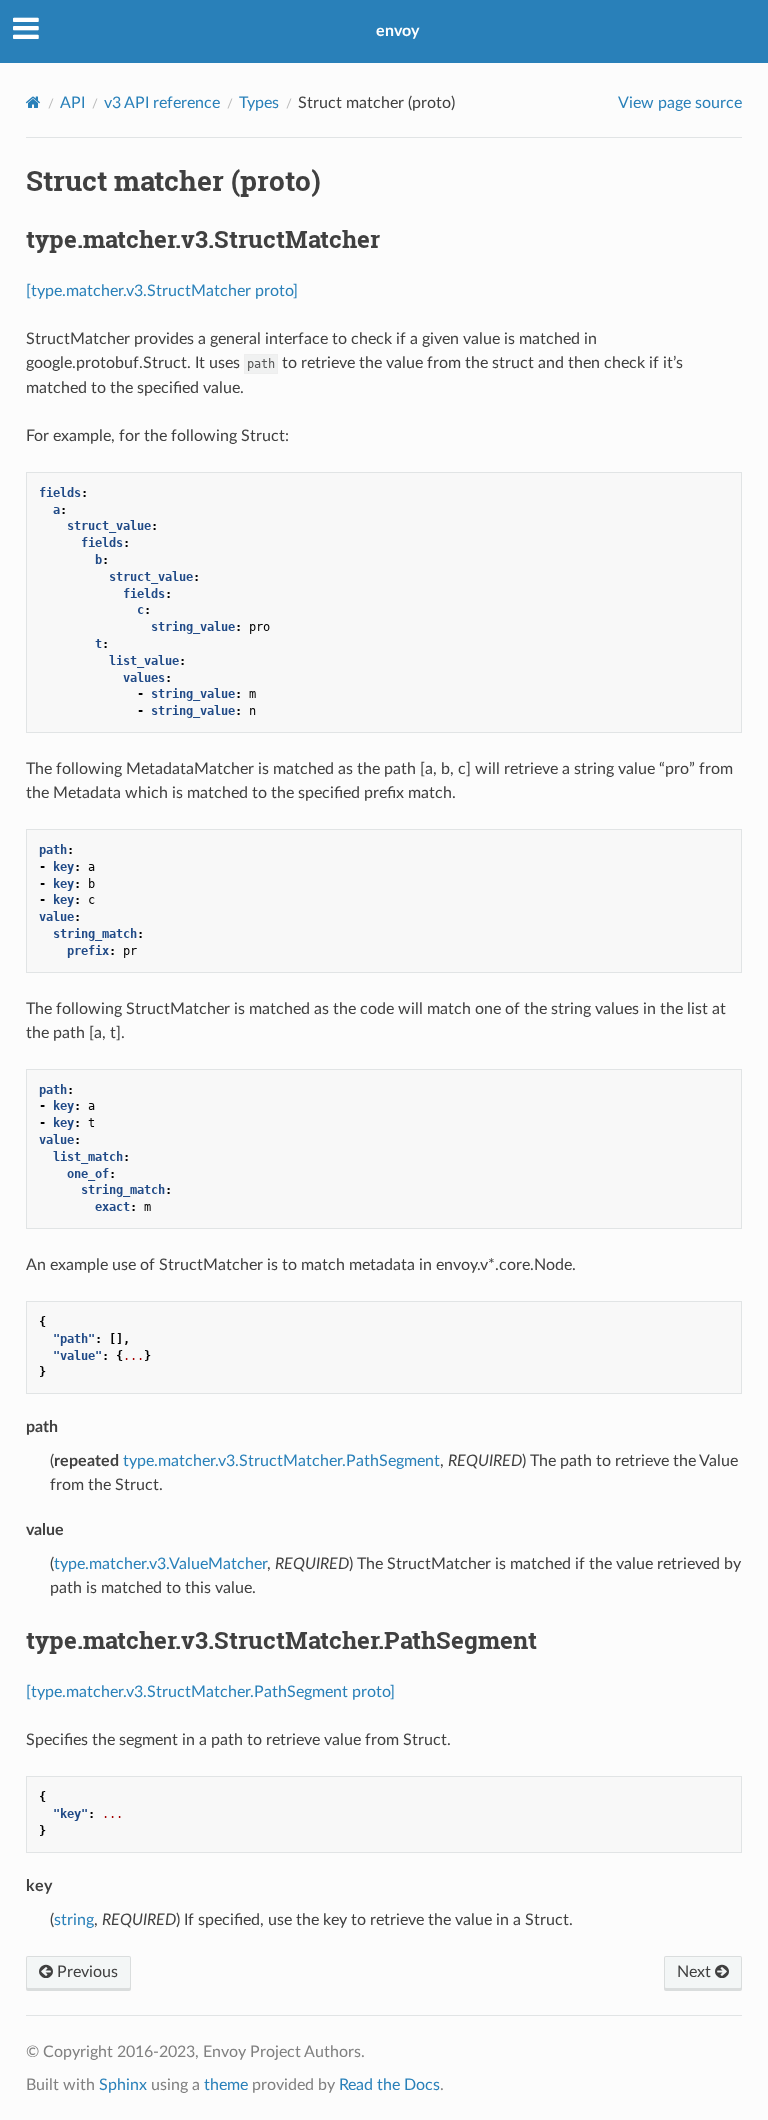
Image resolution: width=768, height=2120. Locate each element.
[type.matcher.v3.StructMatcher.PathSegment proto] (210, 1692)
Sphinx (123, 2085)
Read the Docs (389, 2085)
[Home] (33, 102)
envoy (397, 31)
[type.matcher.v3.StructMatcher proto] (162, 291)
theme (226, 2085)
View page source (680, 103)
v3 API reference (162, 103)
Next (696, 1972)
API (72, 103)
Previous (85, 1972)
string (74, 1920)
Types (259, 103)
